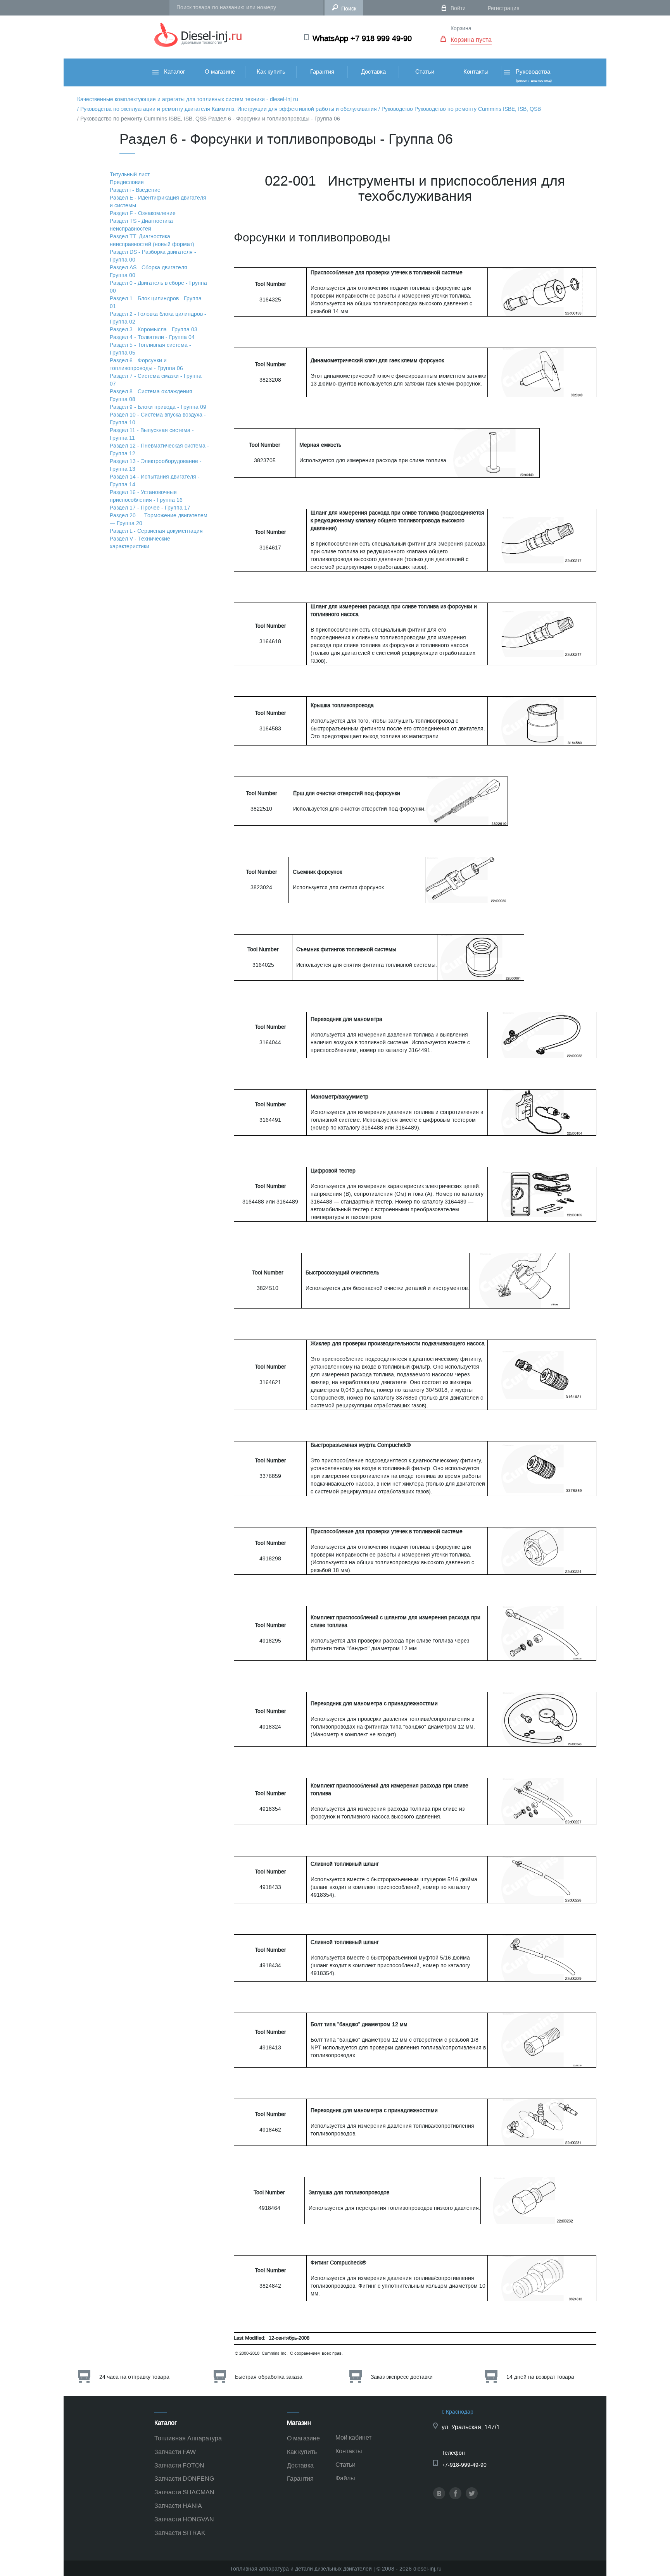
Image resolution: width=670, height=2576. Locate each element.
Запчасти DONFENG (184, 2479)
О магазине (220, 72)
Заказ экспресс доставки (402, 2377)
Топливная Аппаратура (188, 2438)
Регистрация (504, 8)
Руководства (533, 75)
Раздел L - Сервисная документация (156, 531)
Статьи (425, 72)
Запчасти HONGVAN (184, 2519)
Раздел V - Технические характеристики (140, 543)
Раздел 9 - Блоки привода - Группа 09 (158, 407)
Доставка (373, 72)
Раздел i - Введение (135, 190)
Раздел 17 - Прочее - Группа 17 (150, 508)
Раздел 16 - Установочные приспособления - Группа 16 (146, 496)
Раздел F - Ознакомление (143, 213)
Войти (458, 8)
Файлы (345, 2478)
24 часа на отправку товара (134, 2377)
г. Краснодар (458, 2412)
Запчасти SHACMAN (184, 2492)
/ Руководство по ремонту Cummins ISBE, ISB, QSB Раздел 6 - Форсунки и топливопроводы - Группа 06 (209, 119)
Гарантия (322, 72)
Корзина (461, 28)
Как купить (271, 72)
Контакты (476, 72)
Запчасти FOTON (179, 2465)
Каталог (174, 72)
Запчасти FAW (175, 2452)
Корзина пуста (471, 40)
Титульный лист (130, 175)
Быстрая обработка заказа (269, 2377)
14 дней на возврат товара (540, 2377)
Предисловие (127, 182)
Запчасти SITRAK (180, 2533)
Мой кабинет (353, 2437)
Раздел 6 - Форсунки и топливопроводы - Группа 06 (146, 364)
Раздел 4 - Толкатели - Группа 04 (152, 337)
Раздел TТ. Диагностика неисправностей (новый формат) (152, 240)
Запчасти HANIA (178, 2506)
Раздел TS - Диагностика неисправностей (141, 225)
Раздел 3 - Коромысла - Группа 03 (154, 330)
